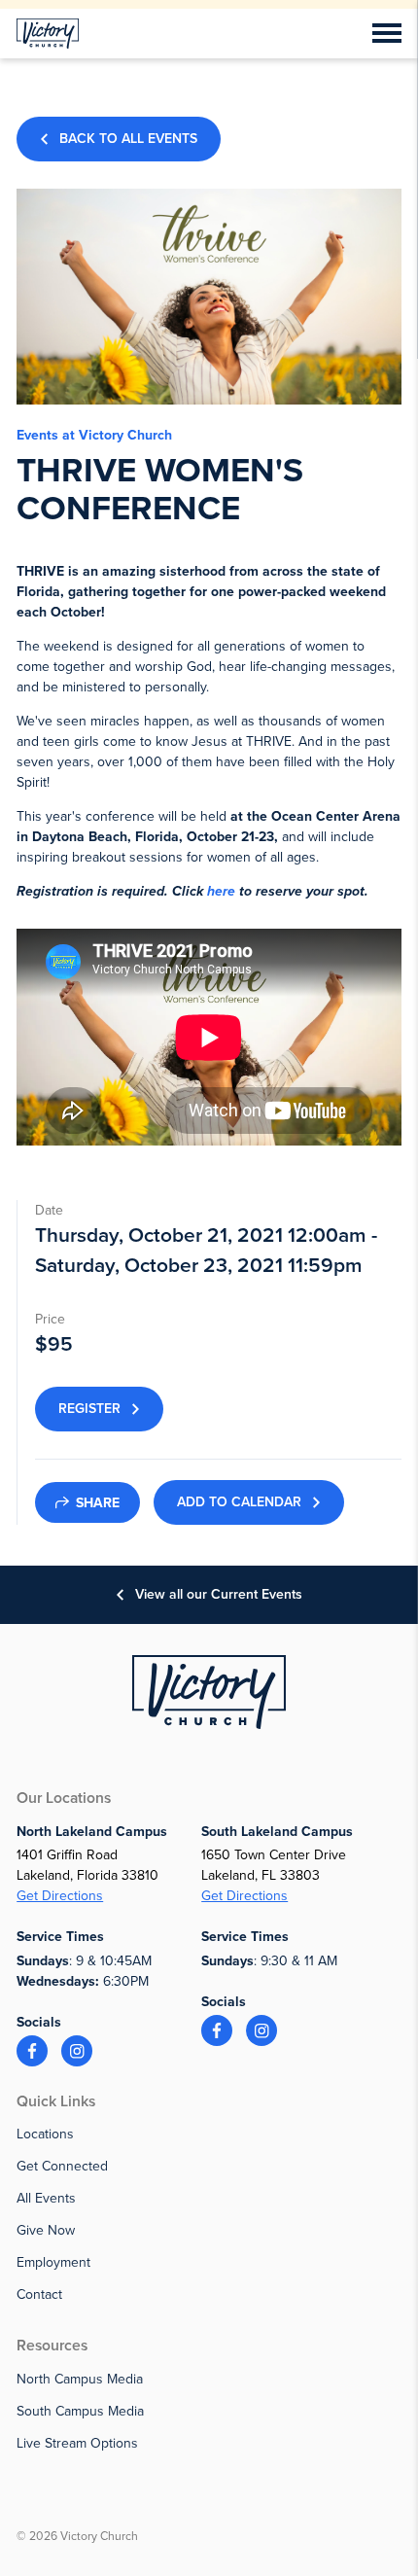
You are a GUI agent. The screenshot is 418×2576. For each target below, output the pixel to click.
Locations (45, 2134)
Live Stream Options (77, 2443)
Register (89, 1409)
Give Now (46, 2230)
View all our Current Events (219, 1594)
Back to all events (128, 139)
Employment (53, 2262)
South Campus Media (80, 2411)
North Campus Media (80, 2379)
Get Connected (62, 2166)
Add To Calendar (239, 1502)
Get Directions (60, 1896)
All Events (46, 2198)
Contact (39, 2294)
